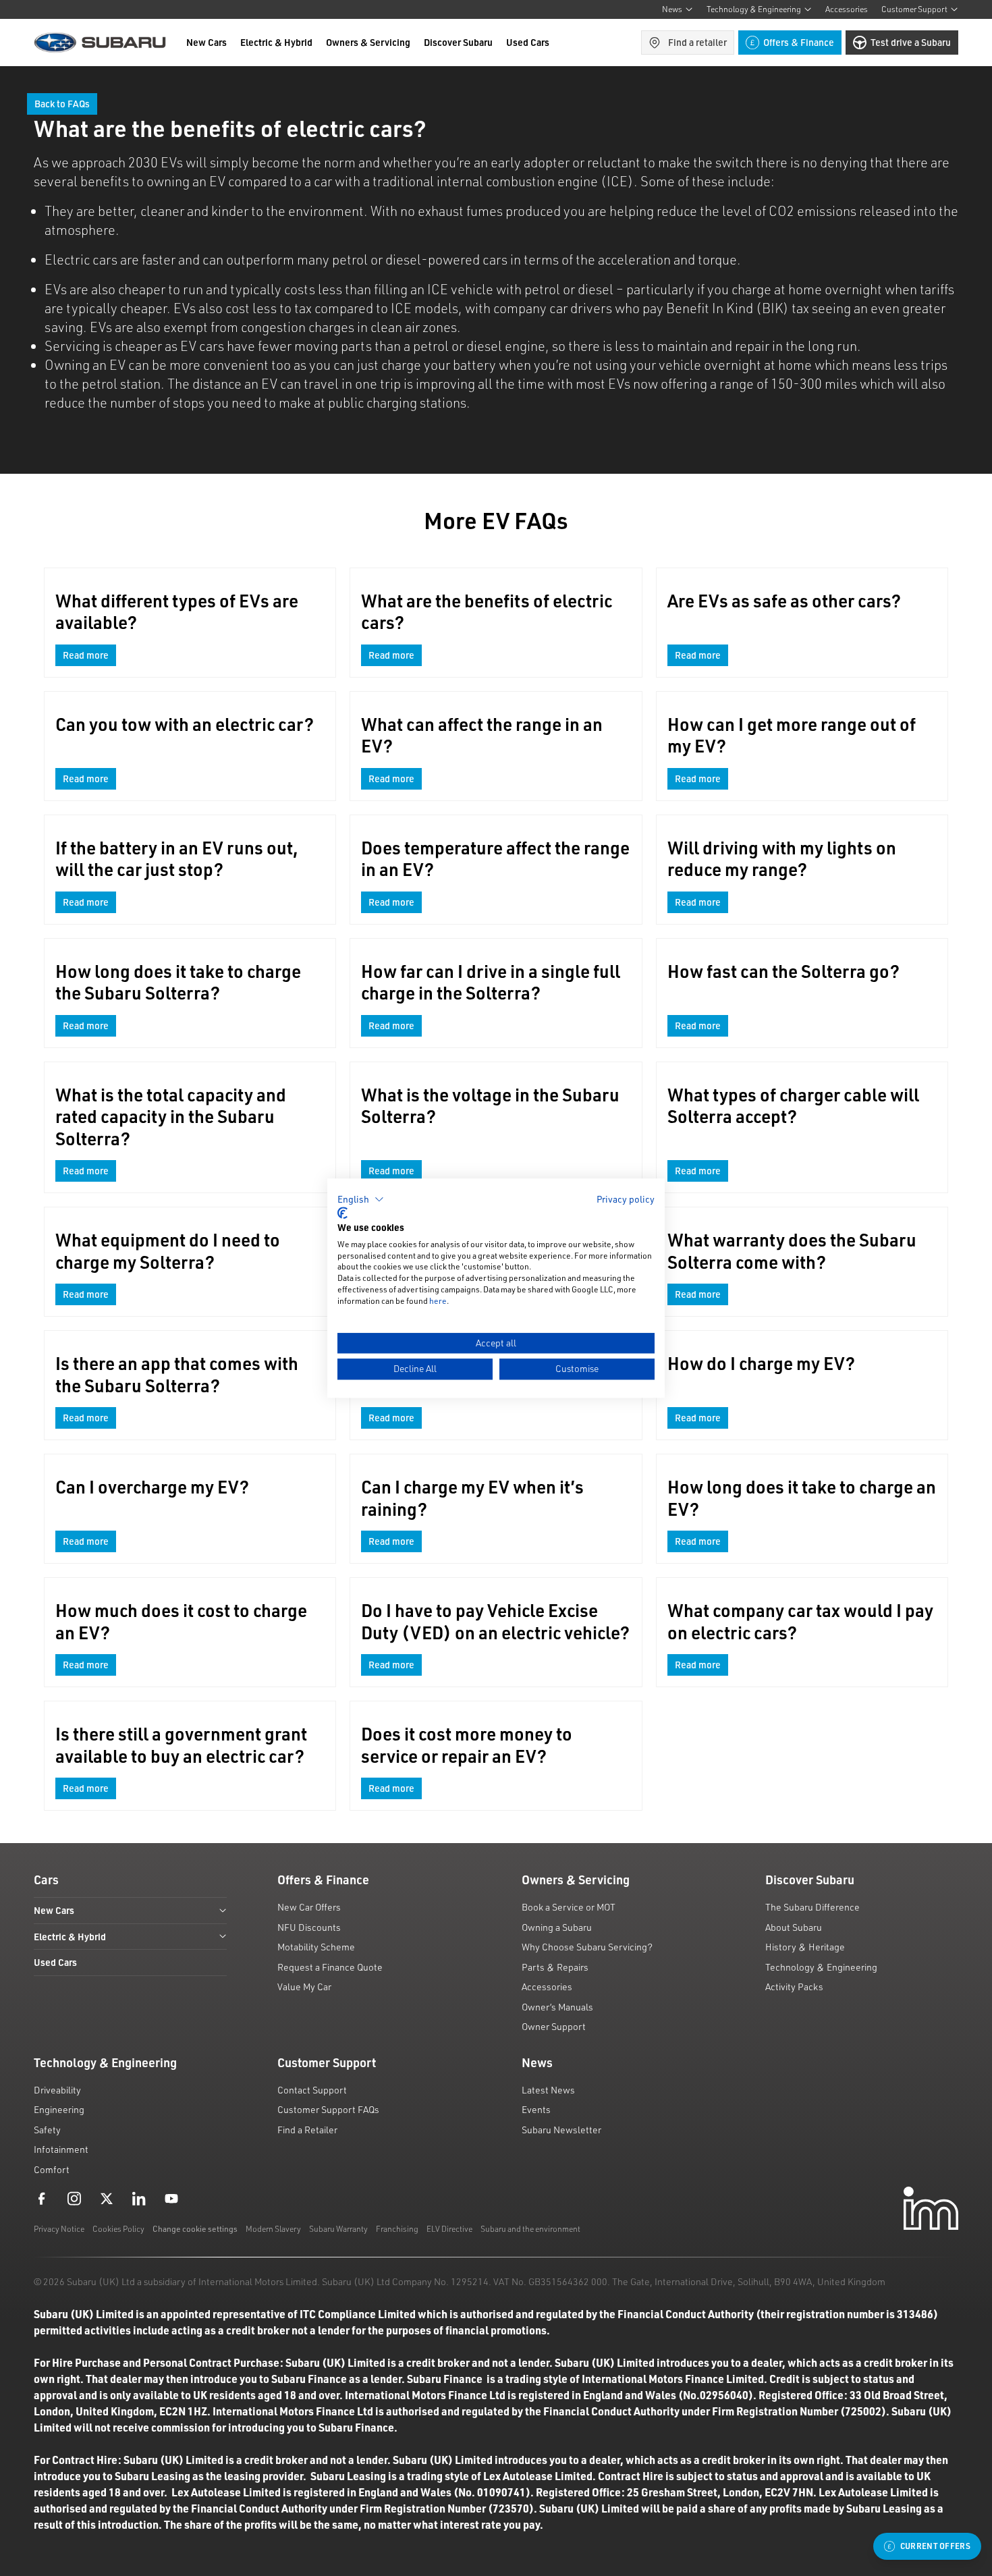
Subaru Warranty (338, 2229)
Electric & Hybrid (276, 42)
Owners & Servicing (368, 42)
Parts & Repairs (555, 1967)
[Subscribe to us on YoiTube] (171, 2198)
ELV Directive (449, 2229)
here (438, 1301)
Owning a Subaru (557, 1927)
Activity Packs (794, 1986)
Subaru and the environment (530, 2229)
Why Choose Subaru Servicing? (587, 1947)
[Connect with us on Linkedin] (139, 2198)
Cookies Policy (118, 2229)
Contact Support (312, 2090)
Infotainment (61, 2149)
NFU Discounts (309, 1927)
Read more (86, 655)
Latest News (548, 2090)
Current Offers (935, 2546)
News (672, 9)
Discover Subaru (458, 42)
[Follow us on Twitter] (107, 2198)
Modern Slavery (273, 2229)
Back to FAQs (62, 104)
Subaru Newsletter (561, 2130)
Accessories (847, 9)
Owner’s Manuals (557, 2007)
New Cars (206, 42)
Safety (47, 2130)
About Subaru (794, 1927)
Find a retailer (697, 42)
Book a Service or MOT (569, 1907)
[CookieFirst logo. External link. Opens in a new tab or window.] (342, 1213)
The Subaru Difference (812, 1907)
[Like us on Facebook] (42, 2198)
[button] (361, 1199)
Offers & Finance (799, 42)
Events (536, 2109)
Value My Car (304, 1986)
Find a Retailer (307, 2130)
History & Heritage (805, 1947)
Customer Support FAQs (328, 2109)
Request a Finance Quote (330, 1967)
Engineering (59, 2109)
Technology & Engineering (754, 9)
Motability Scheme (316, 1947)
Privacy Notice (59, 2229)
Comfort (52, 2169)
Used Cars (528, 42)
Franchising (397, 2229)
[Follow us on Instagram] (74, 2198)
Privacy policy (626, 1199)
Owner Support (554, 2026)
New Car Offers (309, 1907)
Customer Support (914, 9)
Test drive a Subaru (911, 42)
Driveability (57, 2090)
